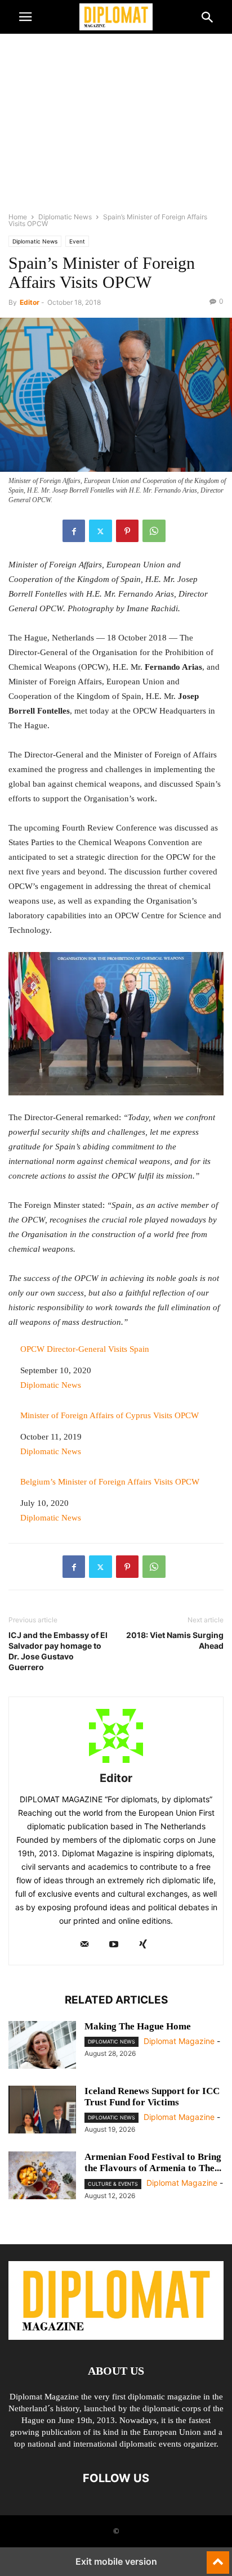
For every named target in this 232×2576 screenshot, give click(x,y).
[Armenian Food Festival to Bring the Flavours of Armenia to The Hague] (42, 2177)
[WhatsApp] (154, 531)
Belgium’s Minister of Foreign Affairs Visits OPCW (110, 1482)
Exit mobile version (116, 2561)
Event (77, 241)
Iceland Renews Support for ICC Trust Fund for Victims (152, 2097)
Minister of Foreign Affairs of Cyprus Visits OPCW (110, 1415)
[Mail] (84, 1945)
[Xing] (143, 1945)
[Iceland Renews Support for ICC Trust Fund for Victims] (42, 2111)
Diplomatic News (65, 217)
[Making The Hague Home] (42, 2046)
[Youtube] (114, 1945)
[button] (25, 17)
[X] (101, 531)
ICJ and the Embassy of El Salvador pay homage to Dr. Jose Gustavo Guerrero (58, 1651)
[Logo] (116, 2337)
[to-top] (218, 2557)
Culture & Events (113, 2184)
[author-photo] (116, 1763)
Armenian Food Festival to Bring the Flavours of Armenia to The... (153, 2162)
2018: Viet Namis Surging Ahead (175, 1640)
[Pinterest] (127, 531)
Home (18, 217)
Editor (30, 302)
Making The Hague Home (138, 2026)
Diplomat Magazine (179, 2041)
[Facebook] (74, 531)
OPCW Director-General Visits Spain (85, 1349)
